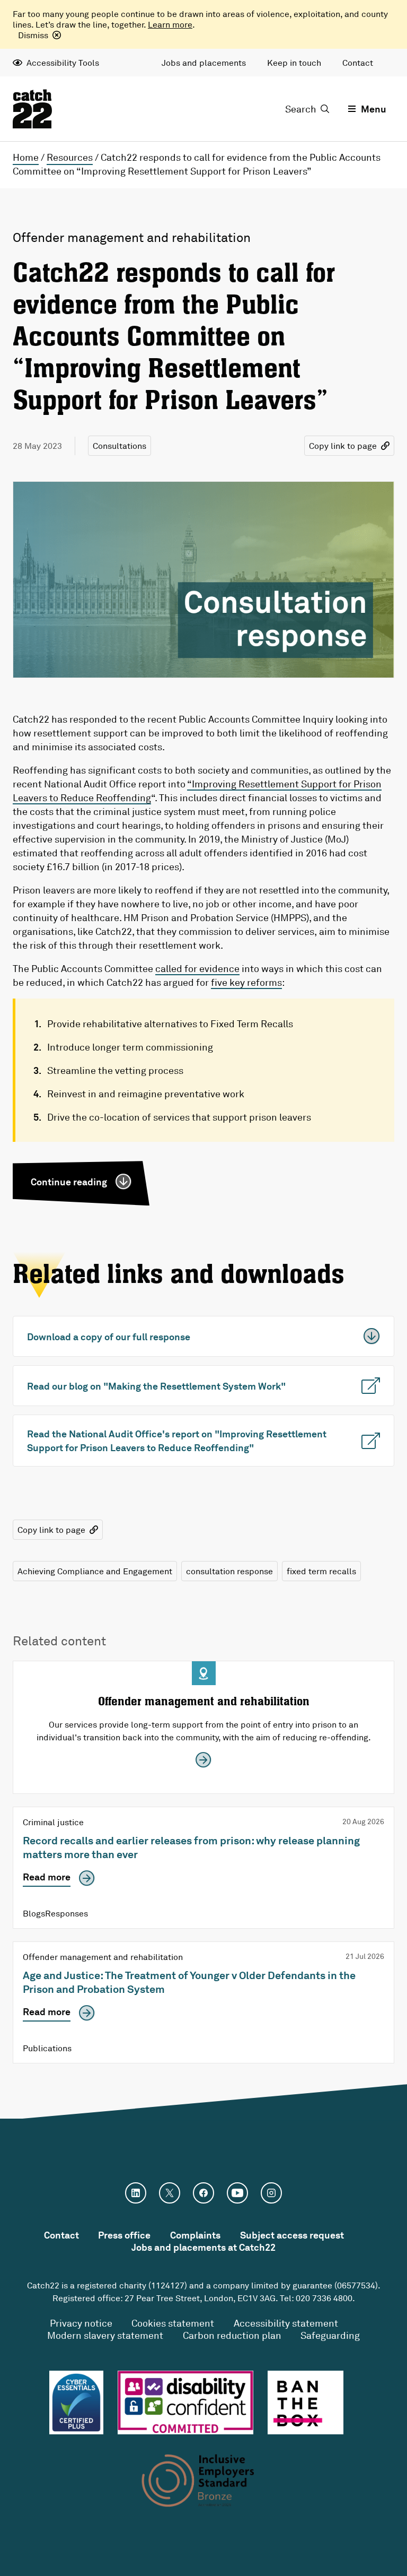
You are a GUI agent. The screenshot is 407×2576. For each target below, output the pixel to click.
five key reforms (246, 982)
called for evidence (197, 968)
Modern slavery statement (105, 2335)
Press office (124, 2235)
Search (301, 109)
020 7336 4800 (324, 2298)
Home (26, 157)
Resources (70, 157)
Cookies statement (173, 2323)
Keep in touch (294, 63)
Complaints (195, 2235)
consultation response (229, 1571)
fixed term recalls (321, 1571)
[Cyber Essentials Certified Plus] (76, 2402)
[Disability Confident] (185, 2402)
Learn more (170, 24)
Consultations (120, 446)
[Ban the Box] (306, 2402)
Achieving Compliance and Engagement (95, 1571)
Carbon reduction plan (232, 2335)
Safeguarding (330, 2335)
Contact (358, 63)
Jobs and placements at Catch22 (203, 2247)
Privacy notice (81, 2323)
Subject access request (292, 2235)
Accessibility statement (286, 2323)
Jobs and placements (204, 63)
